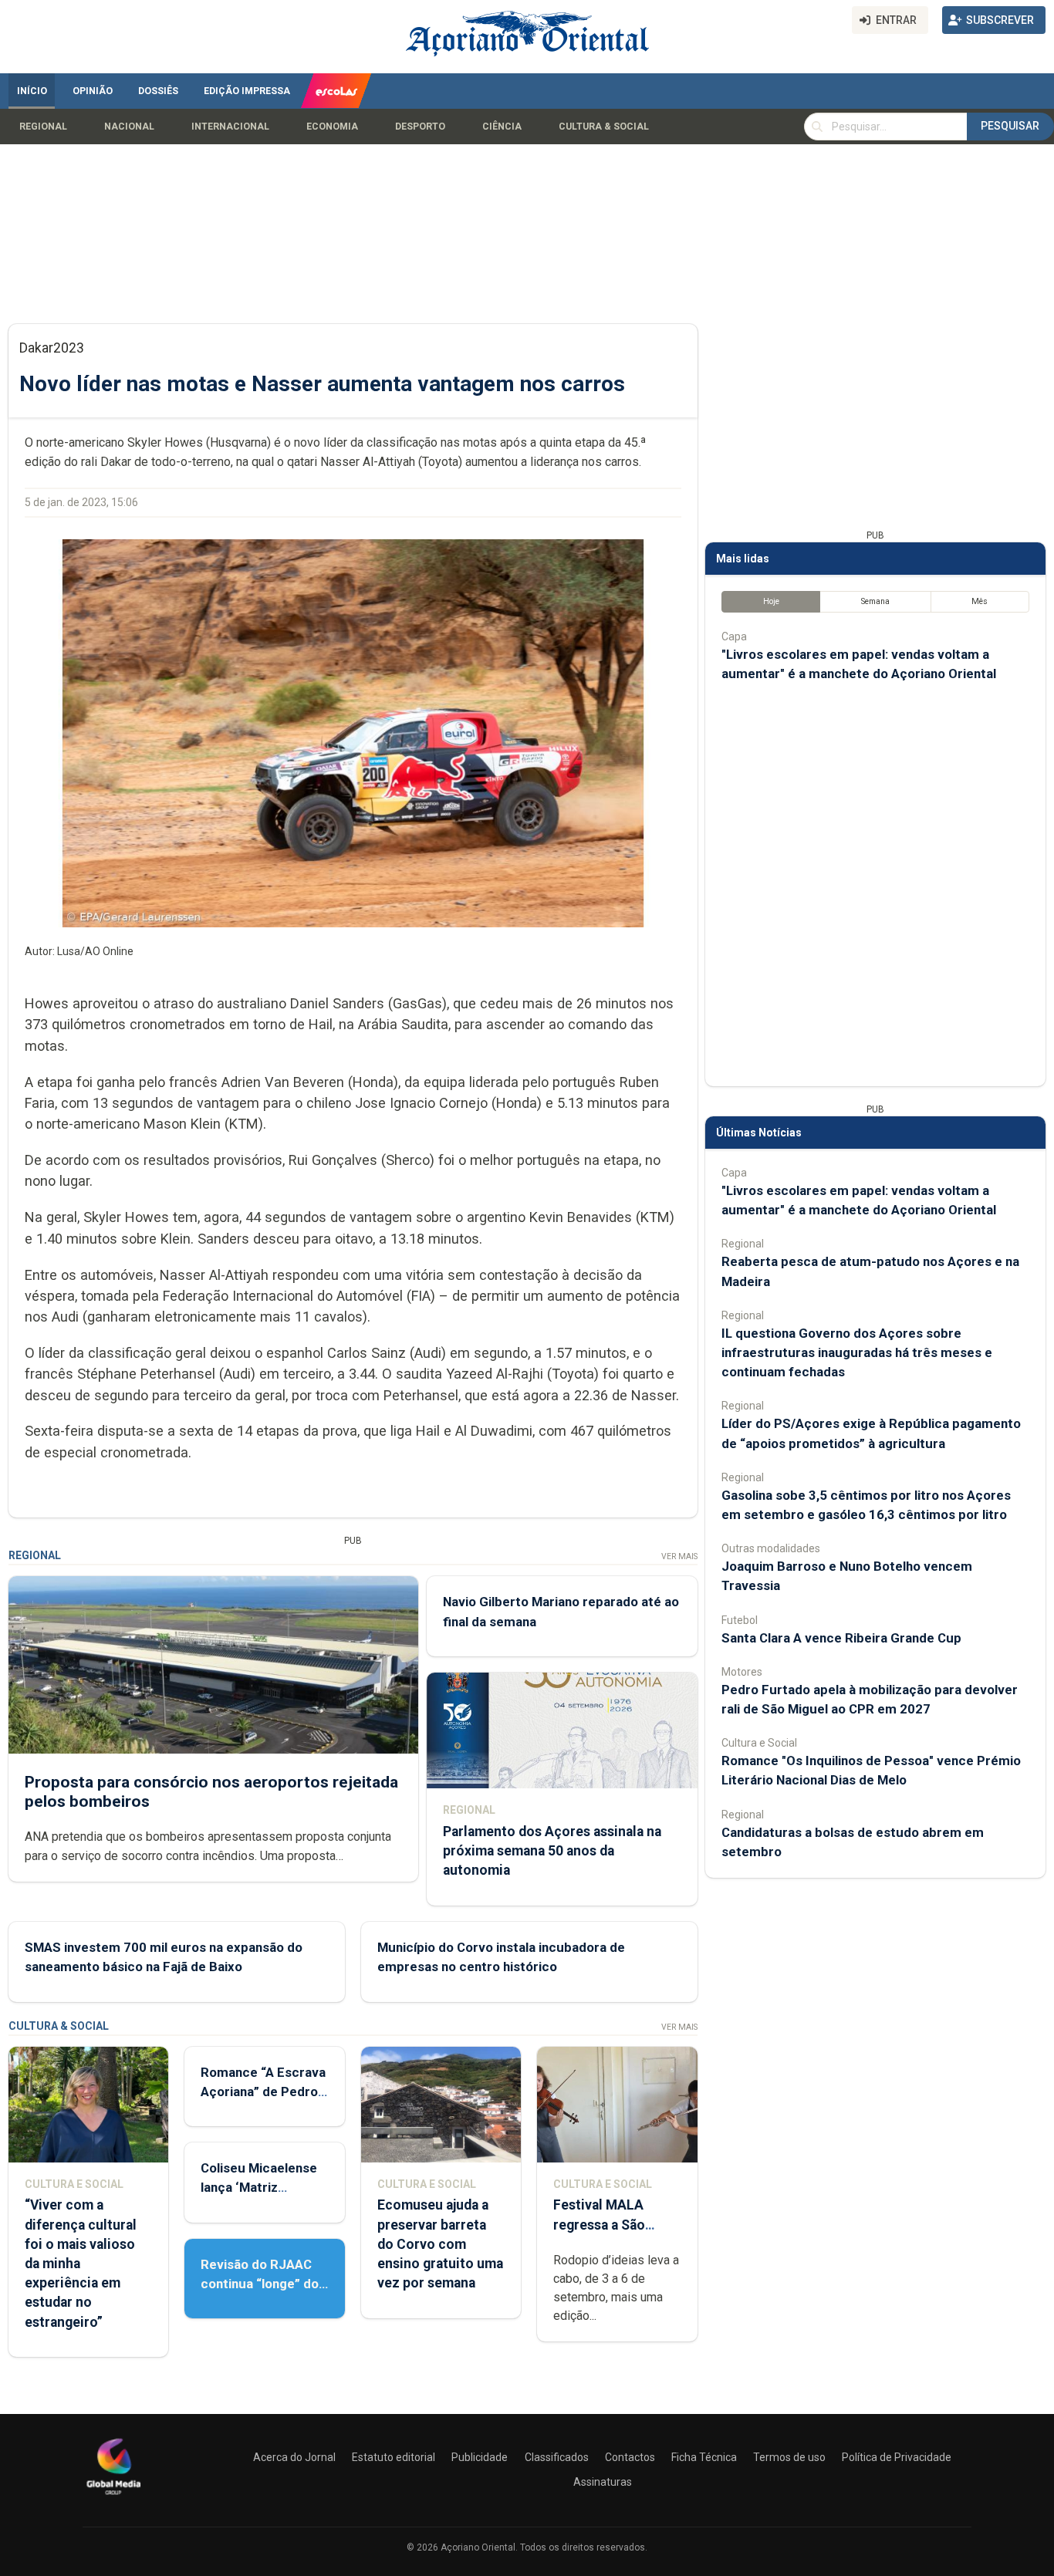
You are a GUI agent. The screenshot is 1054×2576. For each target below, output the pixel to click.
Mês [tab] (980, 601)
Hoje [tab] (771, 601)
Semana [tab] (875, 601)
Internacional (230, 127)
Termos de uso (789, 2457)
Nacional (129, 127)
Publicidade (480, 2457)
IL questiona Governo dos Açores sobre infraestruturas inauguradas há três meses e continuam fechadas (857, 1352)
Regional (43, 127)
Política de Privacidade (897, 2457)
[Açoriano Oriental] (113, 2497)
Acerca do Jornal (294, 2457)
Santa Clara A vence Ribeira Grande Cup (841, 1638)
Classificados (557, 2457)
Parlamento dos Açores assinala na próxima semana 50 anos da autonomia (552, 1851)
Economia (332, 127)
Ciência (502, 127)
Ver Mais (679, 1556)
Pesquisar (1010, 126)
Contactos (630, 2457)
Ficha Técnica (704, 2457)
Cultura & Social (604, 127)
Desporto (420, 127)
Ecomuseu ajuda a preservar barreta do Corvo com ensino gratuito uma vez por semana (440, 2244)
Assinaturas (603, 2482)
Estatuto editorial (394, 2457)
